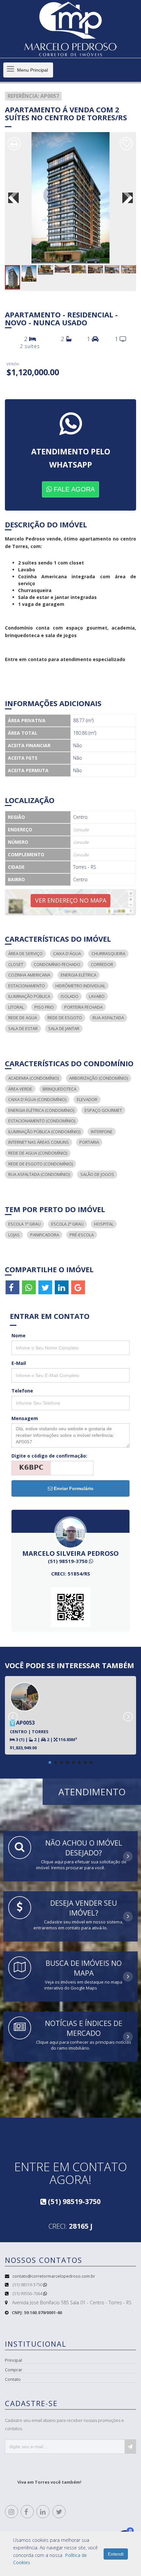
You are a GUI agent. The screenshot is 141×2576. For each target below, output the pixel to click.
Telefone (22, 1391)
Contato (13, 2379)
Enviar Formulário (73, 1488)
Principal (13, 2360)
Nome (19, 1335)
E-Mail (19, 1363)
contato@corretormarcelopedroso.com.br (54, 2276)
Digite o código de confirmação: (49, 1456)
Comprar (14, 2370)
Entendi (116, 2554)
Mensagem (25, 1418)
